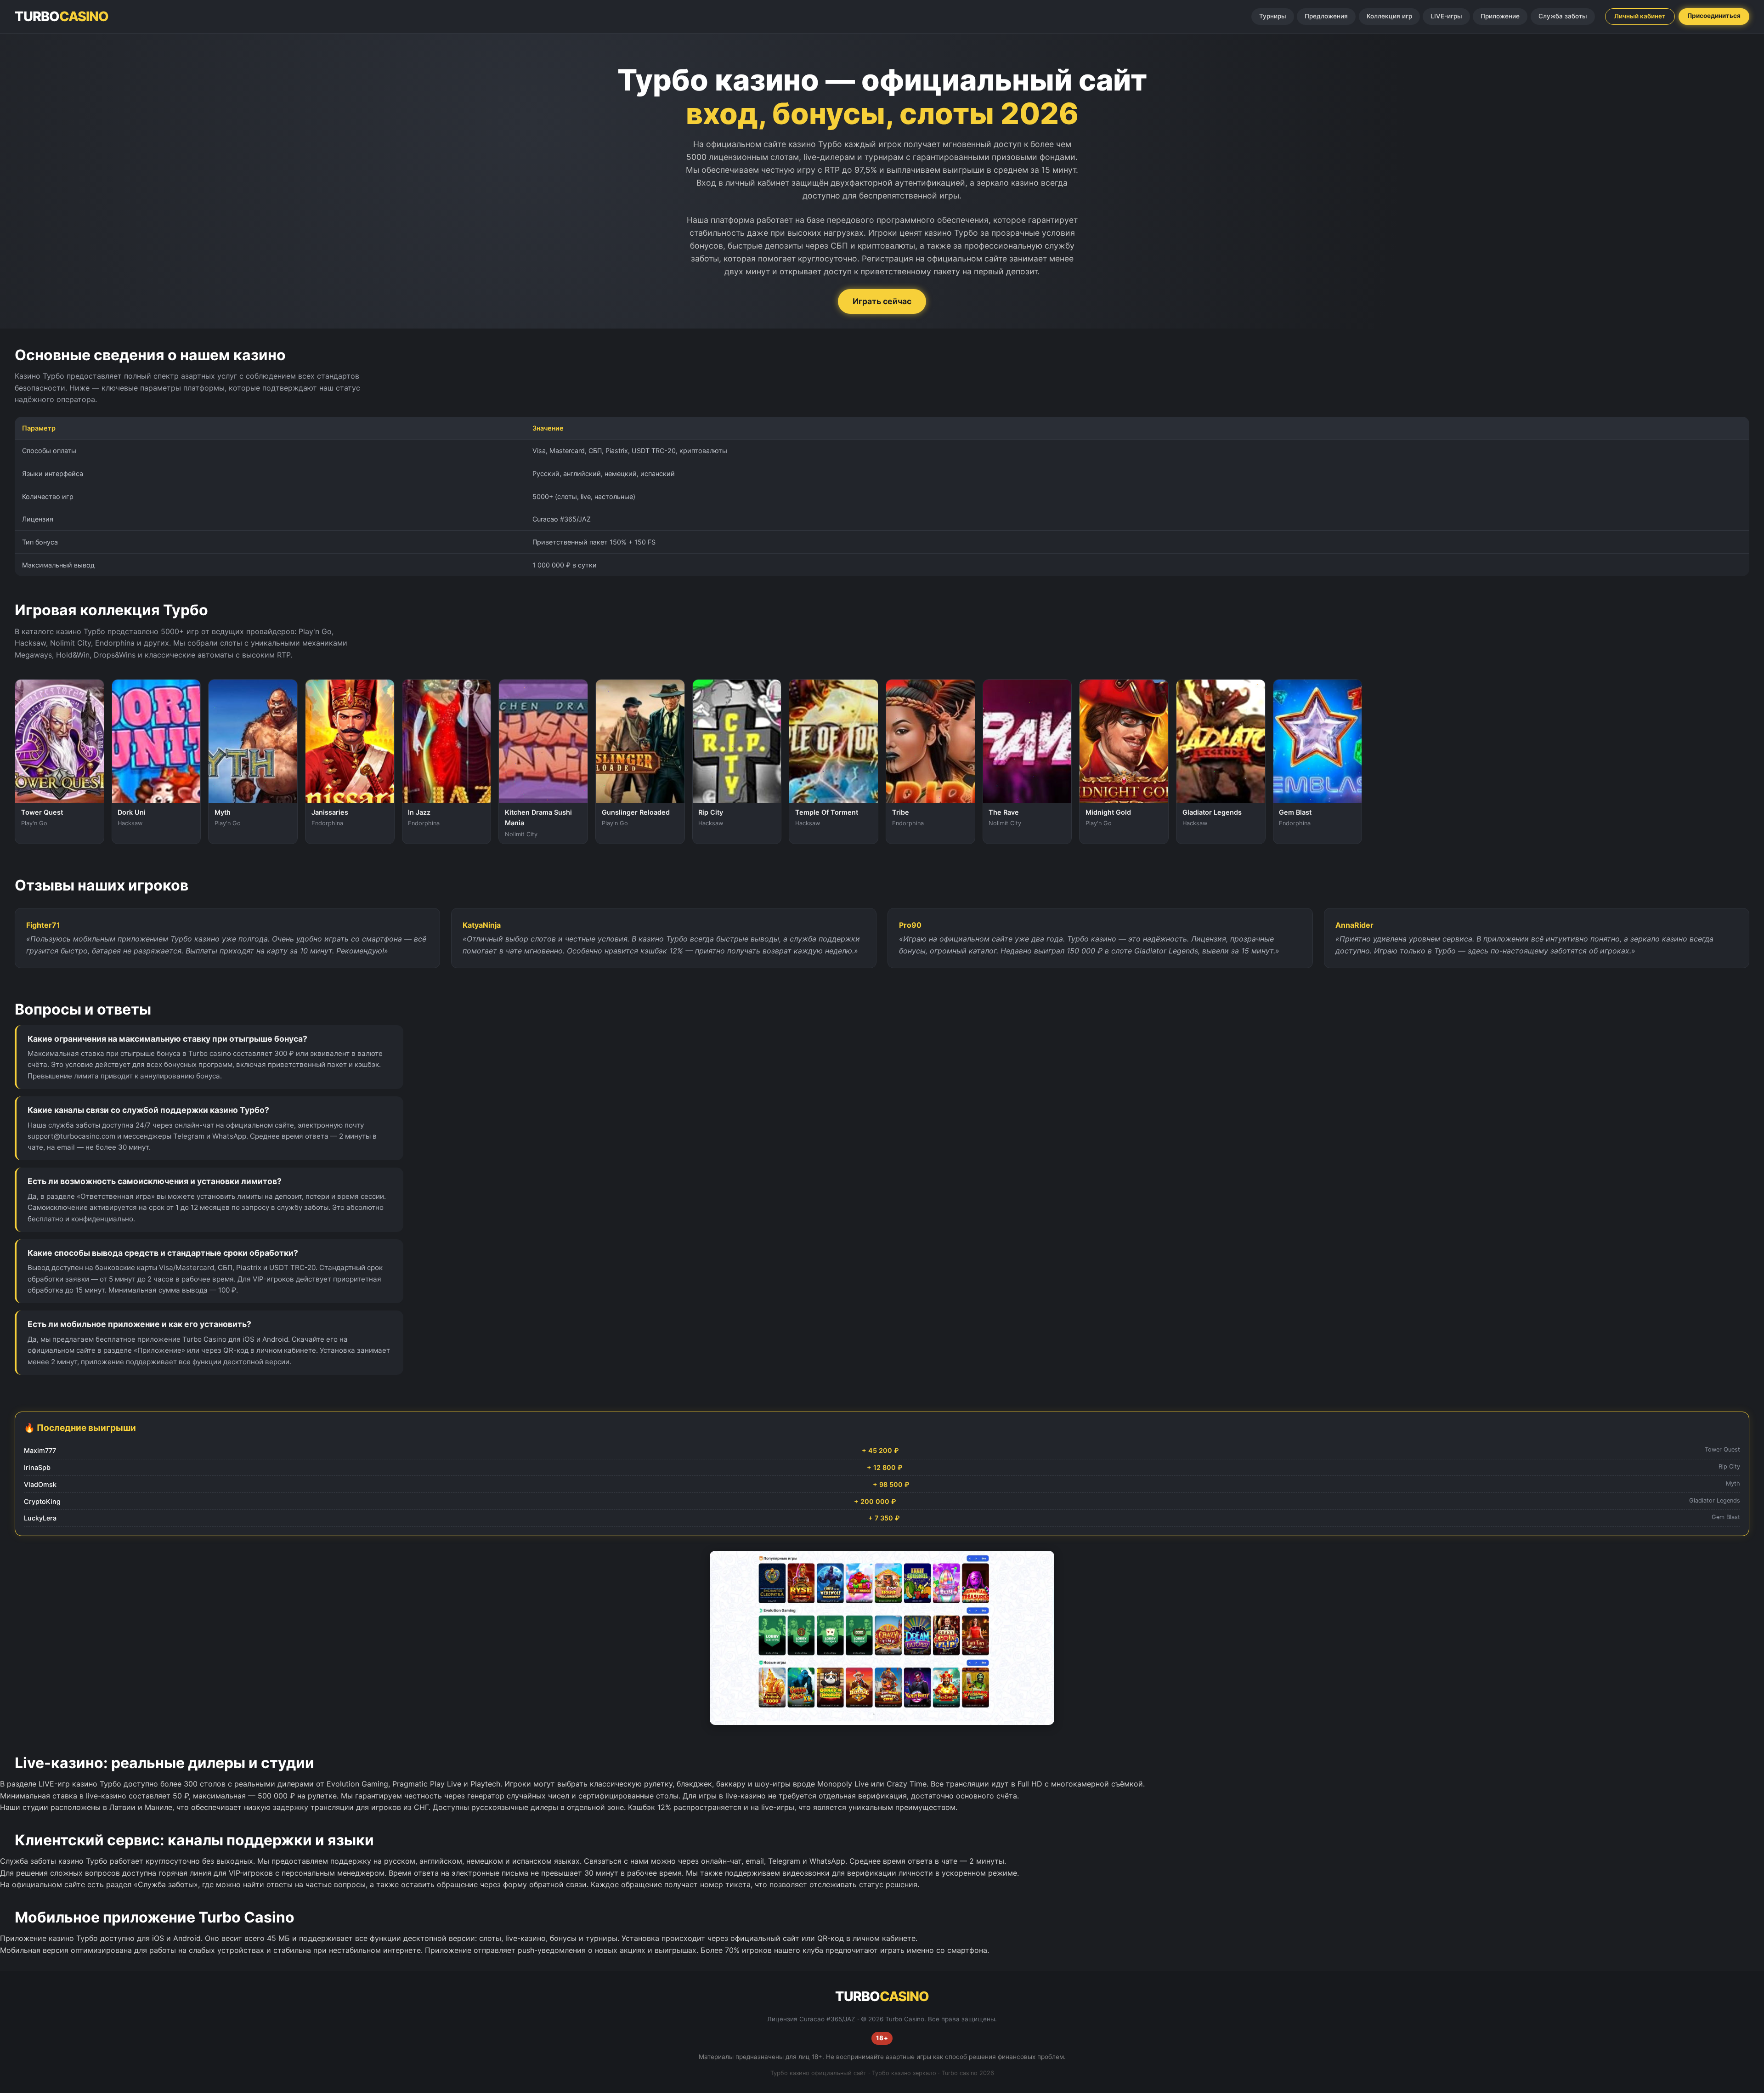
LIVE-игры (1446, 16)
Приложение (1500, 16)
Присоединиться (1714, 16)
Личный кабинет (1640, 16)
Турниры (1273, 16)
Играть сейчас (882, 301)
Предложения (1326, 16)
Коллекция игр (1389, 16)
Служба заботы (1563, 16)
